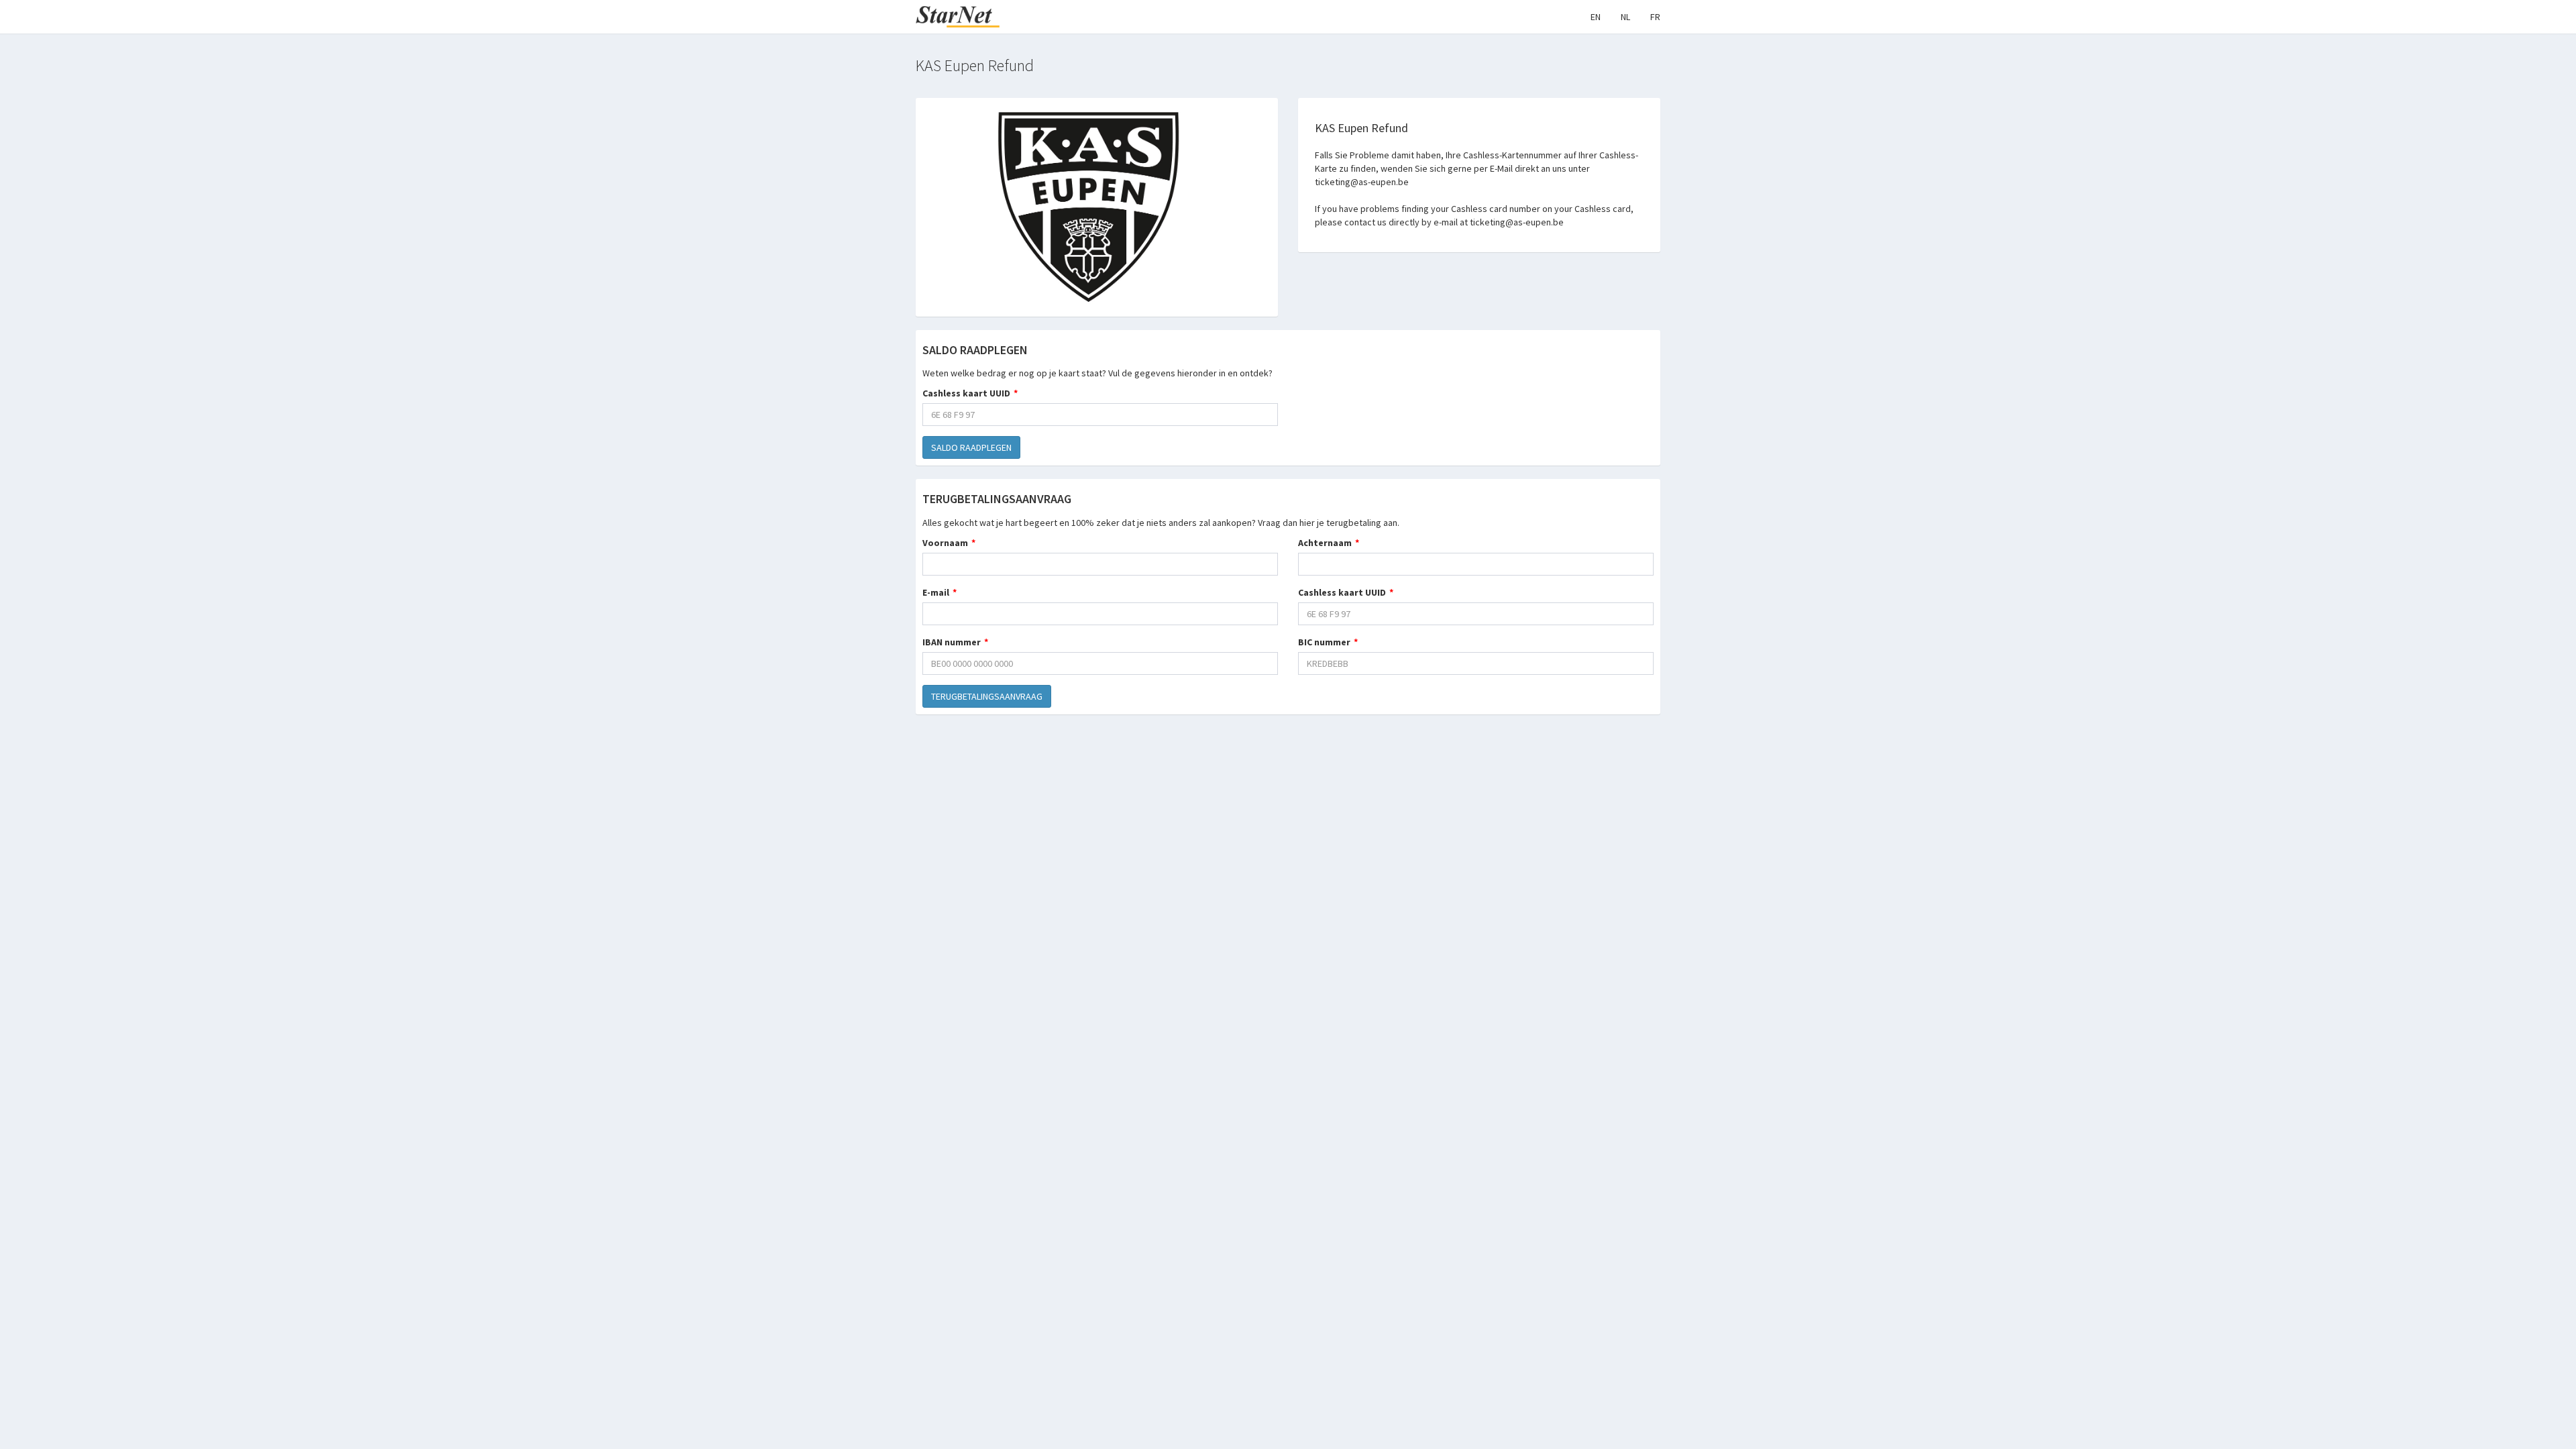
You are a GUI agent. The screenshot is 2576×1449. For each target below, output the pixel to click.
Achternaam (1325, 543)
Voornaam (945, 543)
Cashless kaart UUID (966, 393)
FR (1655, 17)
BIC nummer (1324, 642)
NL (1625, 17)
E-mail (936, 592)
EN (1596, 17)
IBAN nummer (952, 642)
